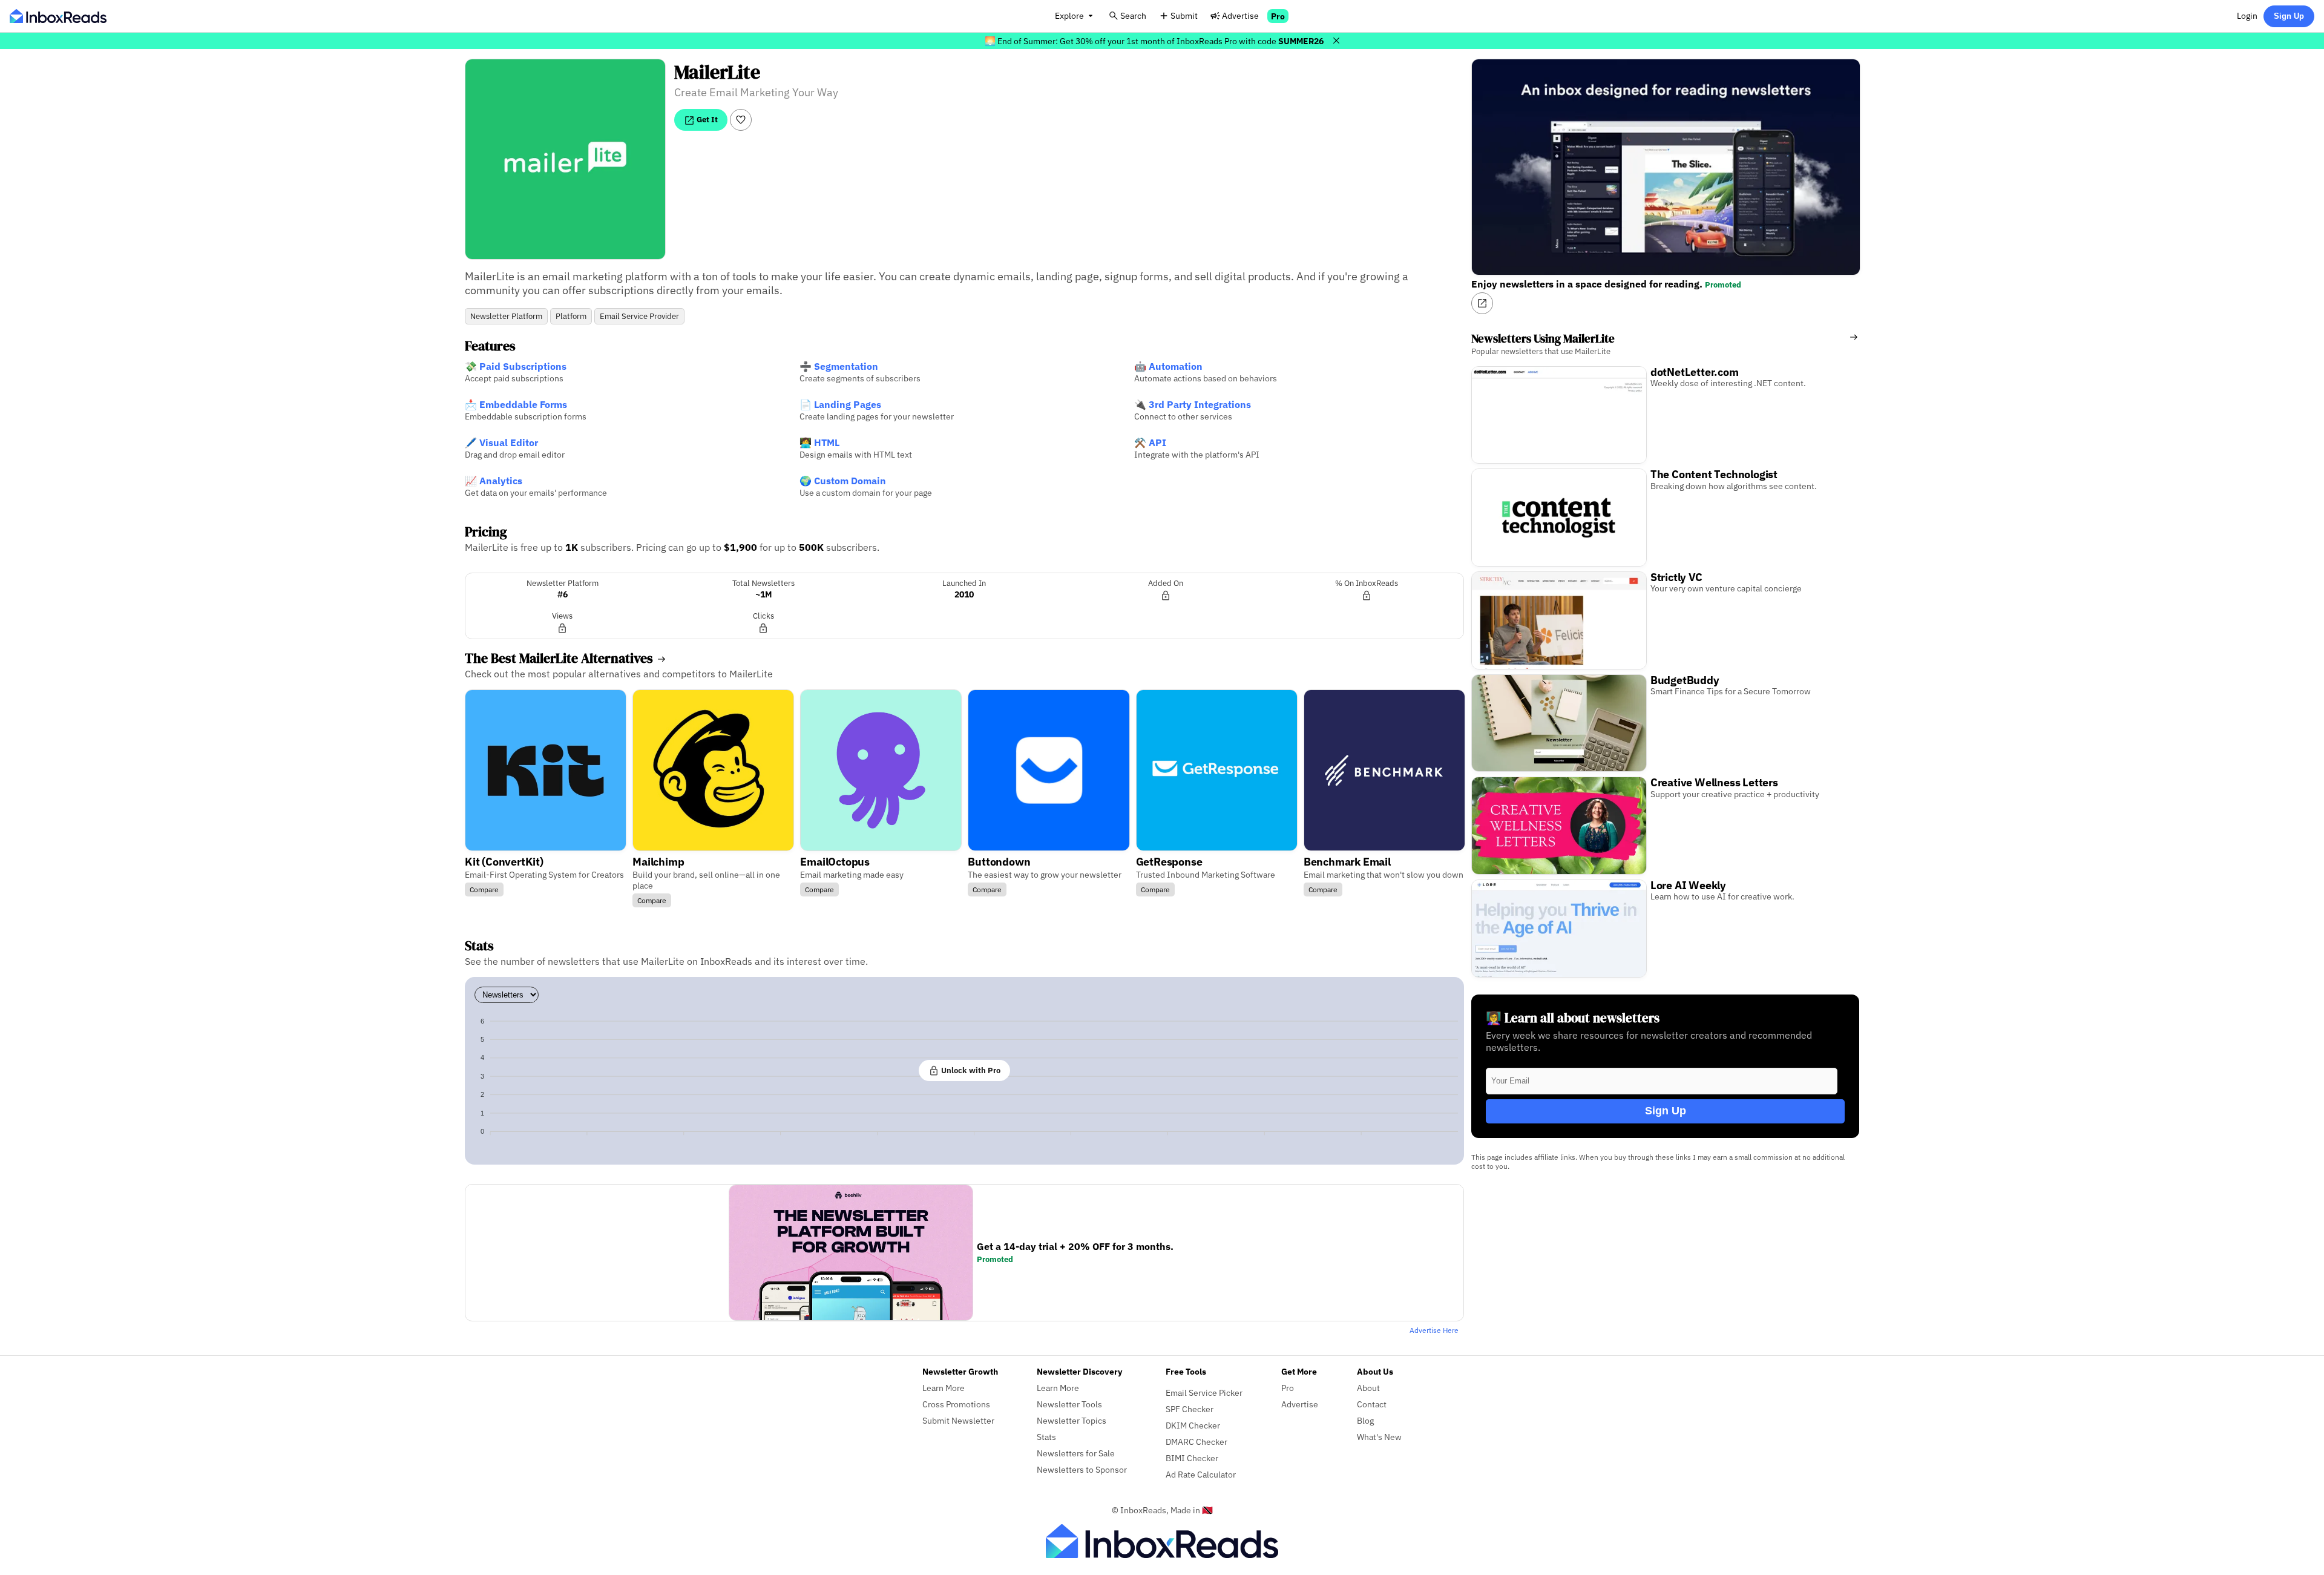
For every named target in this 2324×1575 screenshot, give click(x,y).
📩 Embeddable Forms (516, 404)
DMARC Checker (1196, 1442)
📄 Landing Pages (840, 404)
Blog (1365, 1420)
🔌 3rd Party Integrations (1193, 404)
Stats (1046, 1437)
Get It (706, 119)
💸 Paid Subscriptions (516, 366)
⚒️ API (1150, 442)
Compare (484, 889)
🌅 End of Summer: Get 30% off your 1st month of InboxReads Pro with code (1154, 41)
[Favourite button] (741, 120)
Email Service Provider (639, 316)
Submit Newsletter (958, 1420)
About (1368, 1388)
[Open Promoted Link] (1482, 303)
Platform (571, 316)
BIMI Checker (1192, 1458)
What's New (1379, 1437)
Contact (1372, 1404)
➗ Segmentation (839, 366)
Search (1133, 15)
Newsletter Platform (506, 316)
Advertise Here (1434, 1330)
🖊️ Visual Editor (501, 442)
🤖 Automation (1168, 366)
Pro (1278, 16)
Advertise (1240, 15)
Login (2247, 15)
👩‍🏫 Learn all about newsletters (1573, 1018)
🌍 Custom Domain (843, 481)
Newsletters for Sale (1076, 1453)
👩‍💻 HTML (819, 442)
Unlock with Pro (970, 1070)
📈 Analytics (494, 481)
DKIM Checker (1193, 1425)
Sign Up (2289, 16)
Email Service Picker (1204, 1393)
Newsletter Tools (1069, 1404)
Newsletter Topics (1072, 1420)
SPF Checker (1190, 1409)
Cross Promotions (956, 1404)
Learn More (944, 1388)
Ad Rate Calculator (1201, 1474)
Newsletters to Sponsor (1082, 1469)
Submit (1184, 15)
